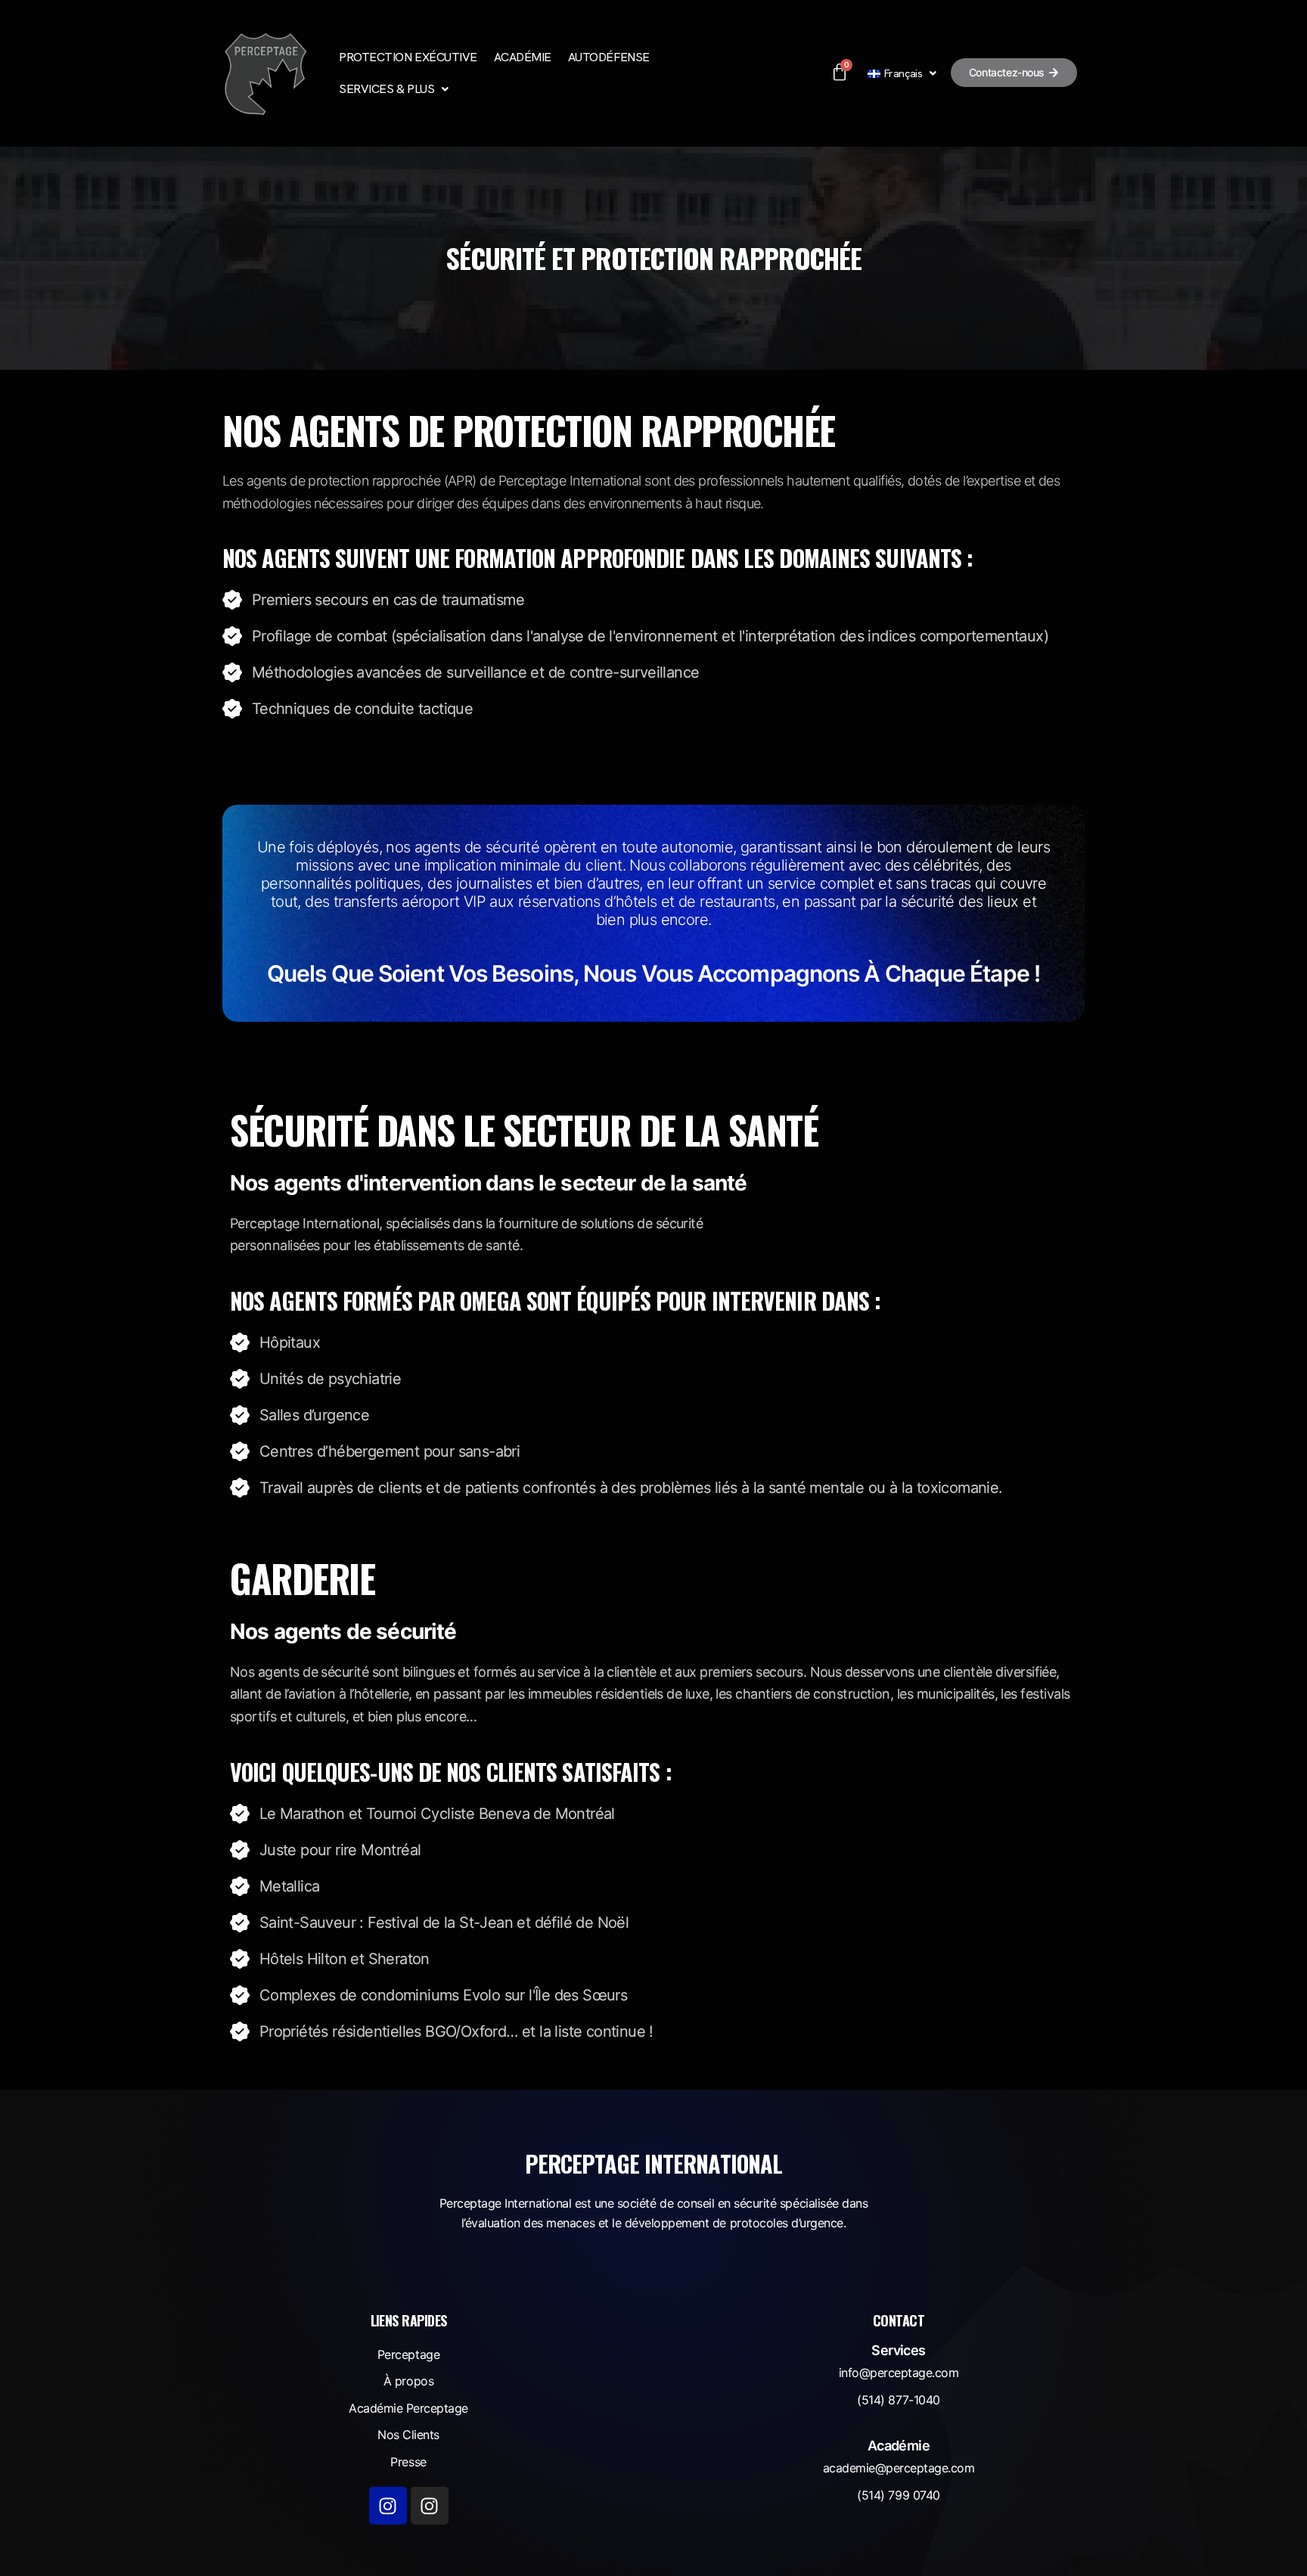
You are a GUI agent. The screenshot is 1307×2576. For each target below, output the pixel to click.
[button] (393, 89)
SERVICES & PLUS (387, 89)
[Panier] (839, 73)
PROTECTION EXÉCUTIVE (408, 57)
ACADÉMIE (523, 57)
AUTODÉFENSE (609, 57)
